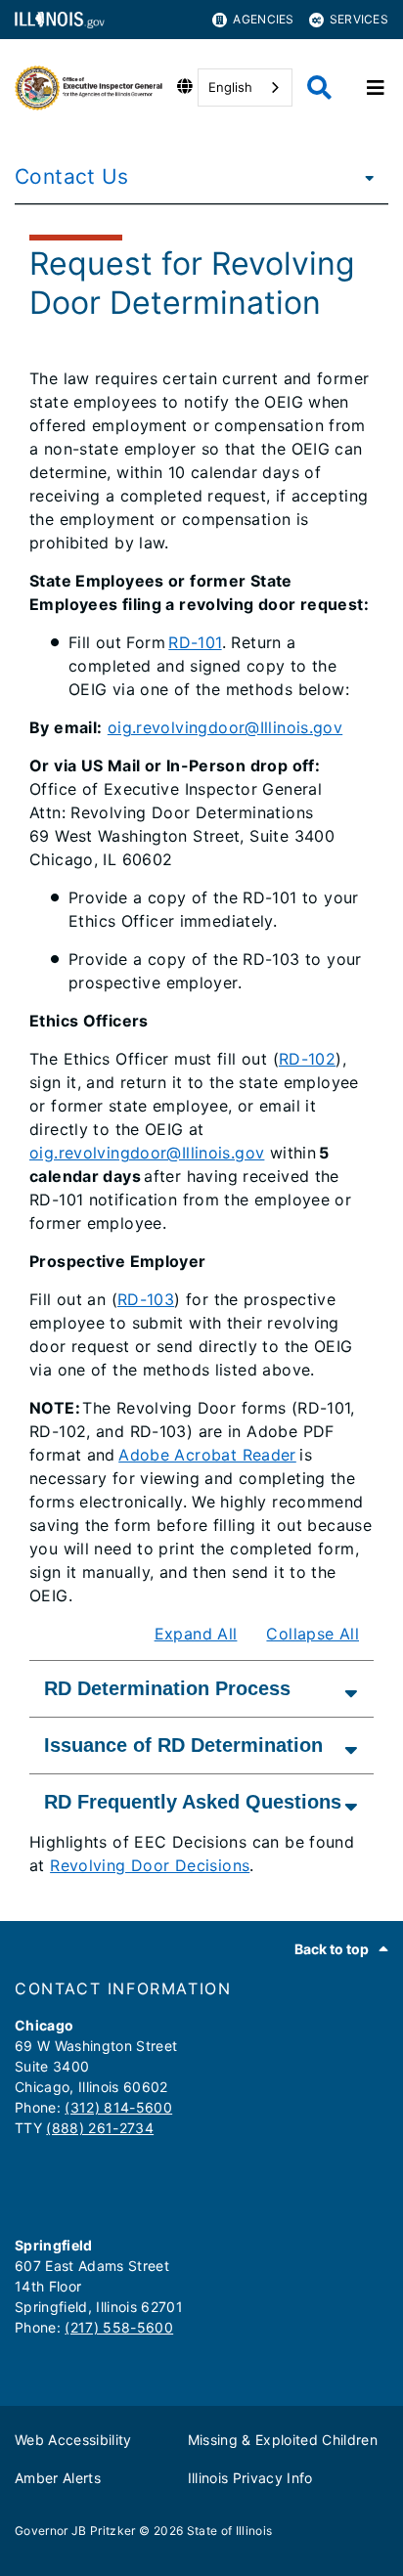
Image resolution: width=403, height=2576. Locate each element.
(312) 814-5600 (118, 2107)
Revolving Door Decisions (150, 1865)
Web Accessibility (73, 2440)
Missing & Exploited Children (283, 2440)
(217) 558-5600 (119, 2327)
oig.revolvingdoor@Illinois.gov (225, 727)
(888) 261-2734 (100, 2128)
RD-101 (195, 642)
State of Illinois (230, 2531)
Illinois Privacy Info (250, 2478)
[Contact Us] (364, 177)
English (230, 87)
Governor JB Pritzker (75, 2531)
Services (359, 19)
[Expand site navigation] (376, 88)
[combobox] (245, 87)
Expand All (196, 1634)
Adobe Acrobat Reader (207, 1455)
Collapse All (313, 1634)
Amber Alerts (58, 2478)
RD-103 (146, 1299)
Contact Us (72, 176)
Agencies (263, 19)
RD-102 (307, 1059)
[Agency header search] (319, 87)
